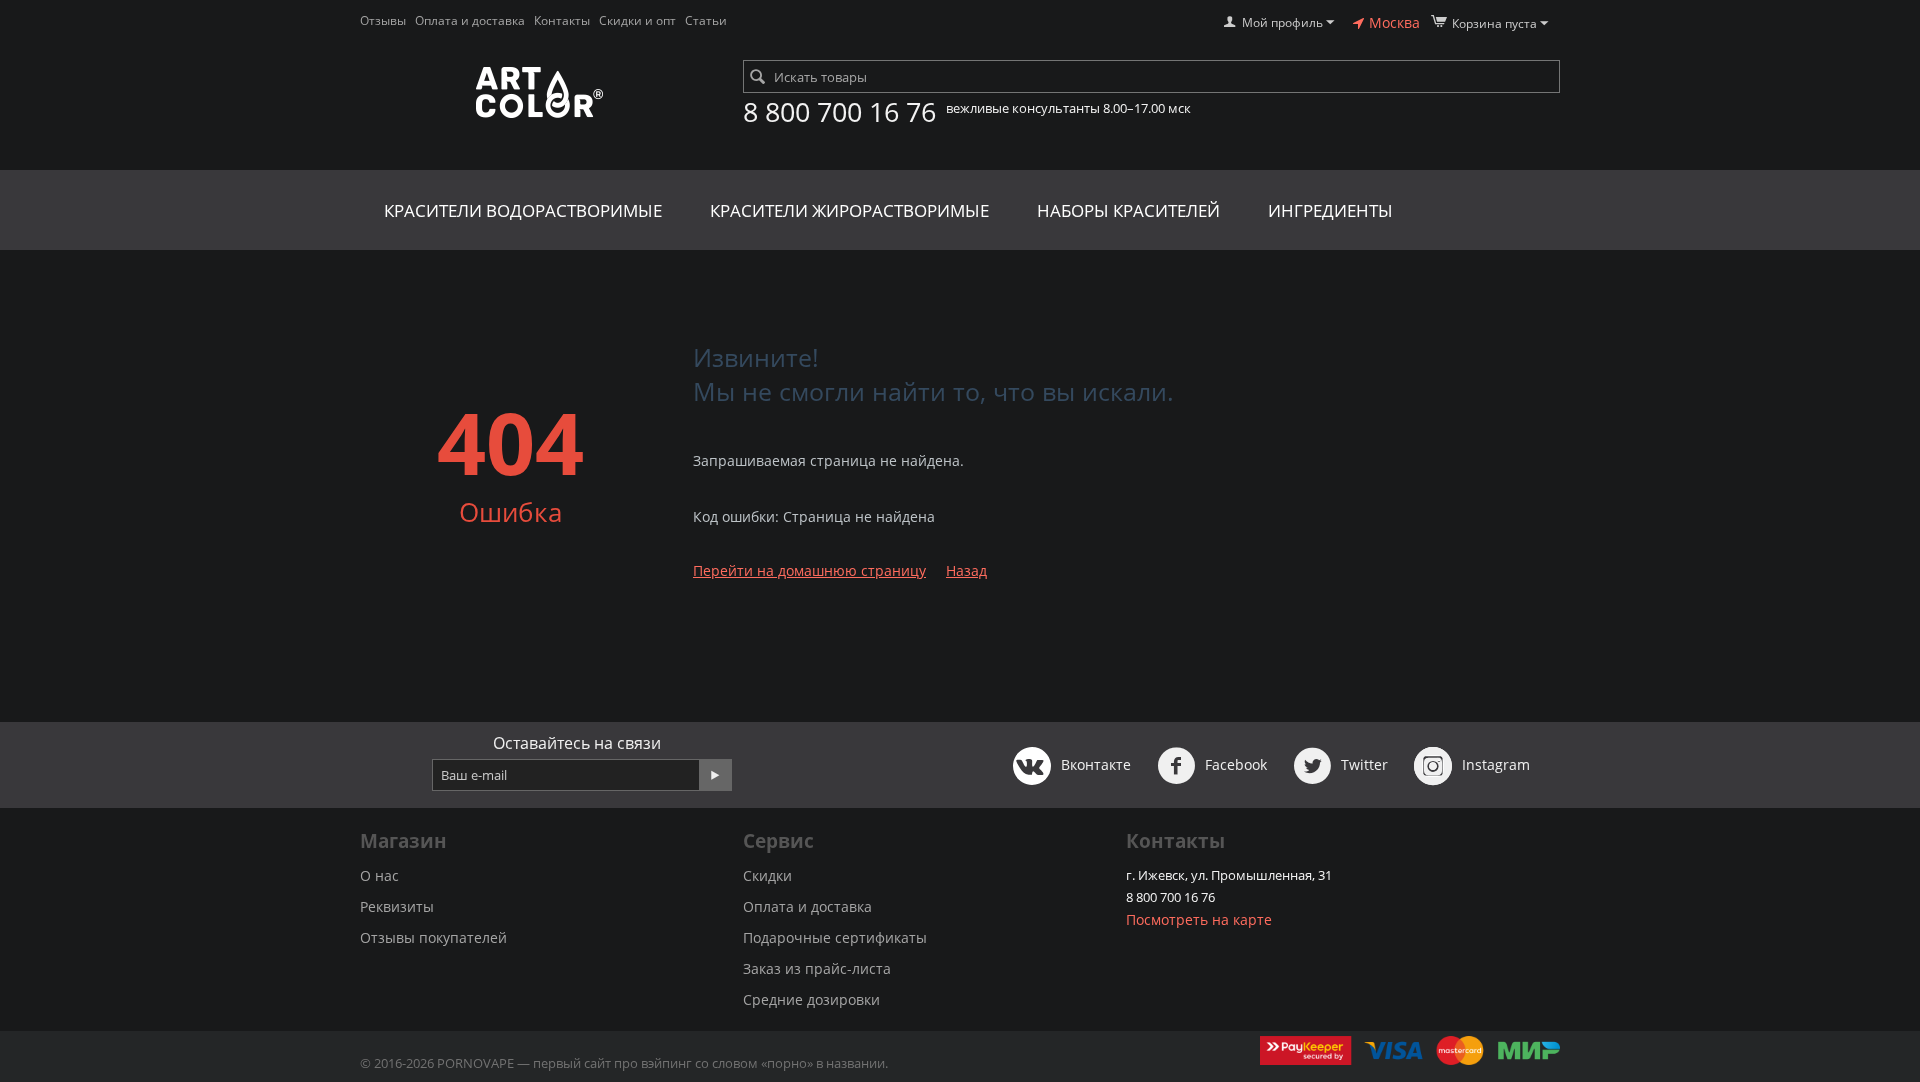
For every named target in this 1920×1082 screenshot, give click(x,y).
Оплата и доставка (470, 20)
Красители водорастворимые (523, 210)
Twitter (1362, 764)
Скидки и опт (637, 20)
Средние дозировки (811, 999)
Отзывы (383, 20)
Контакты (562, 20)
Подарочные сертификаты (835, 937)
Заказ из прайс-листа (817, 968)
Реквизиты (397, 906)
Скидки (767, 875)
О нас (379, 875)
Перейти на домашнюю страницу (809, 570)
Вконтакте (1094, 764)
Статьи (706, 20)
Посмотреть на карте (1199, 919)
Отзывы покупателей (433, 937)
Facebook (1234, 764)
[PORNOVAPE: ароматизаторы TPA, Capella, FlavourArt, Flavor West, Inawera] (538, 93)
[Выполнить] (715, 775)
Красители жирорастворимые (849, 210)
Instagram (1494, 764)
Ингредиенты (1330, 210)
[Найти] (758, 78)
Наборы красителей (1128, 210)
